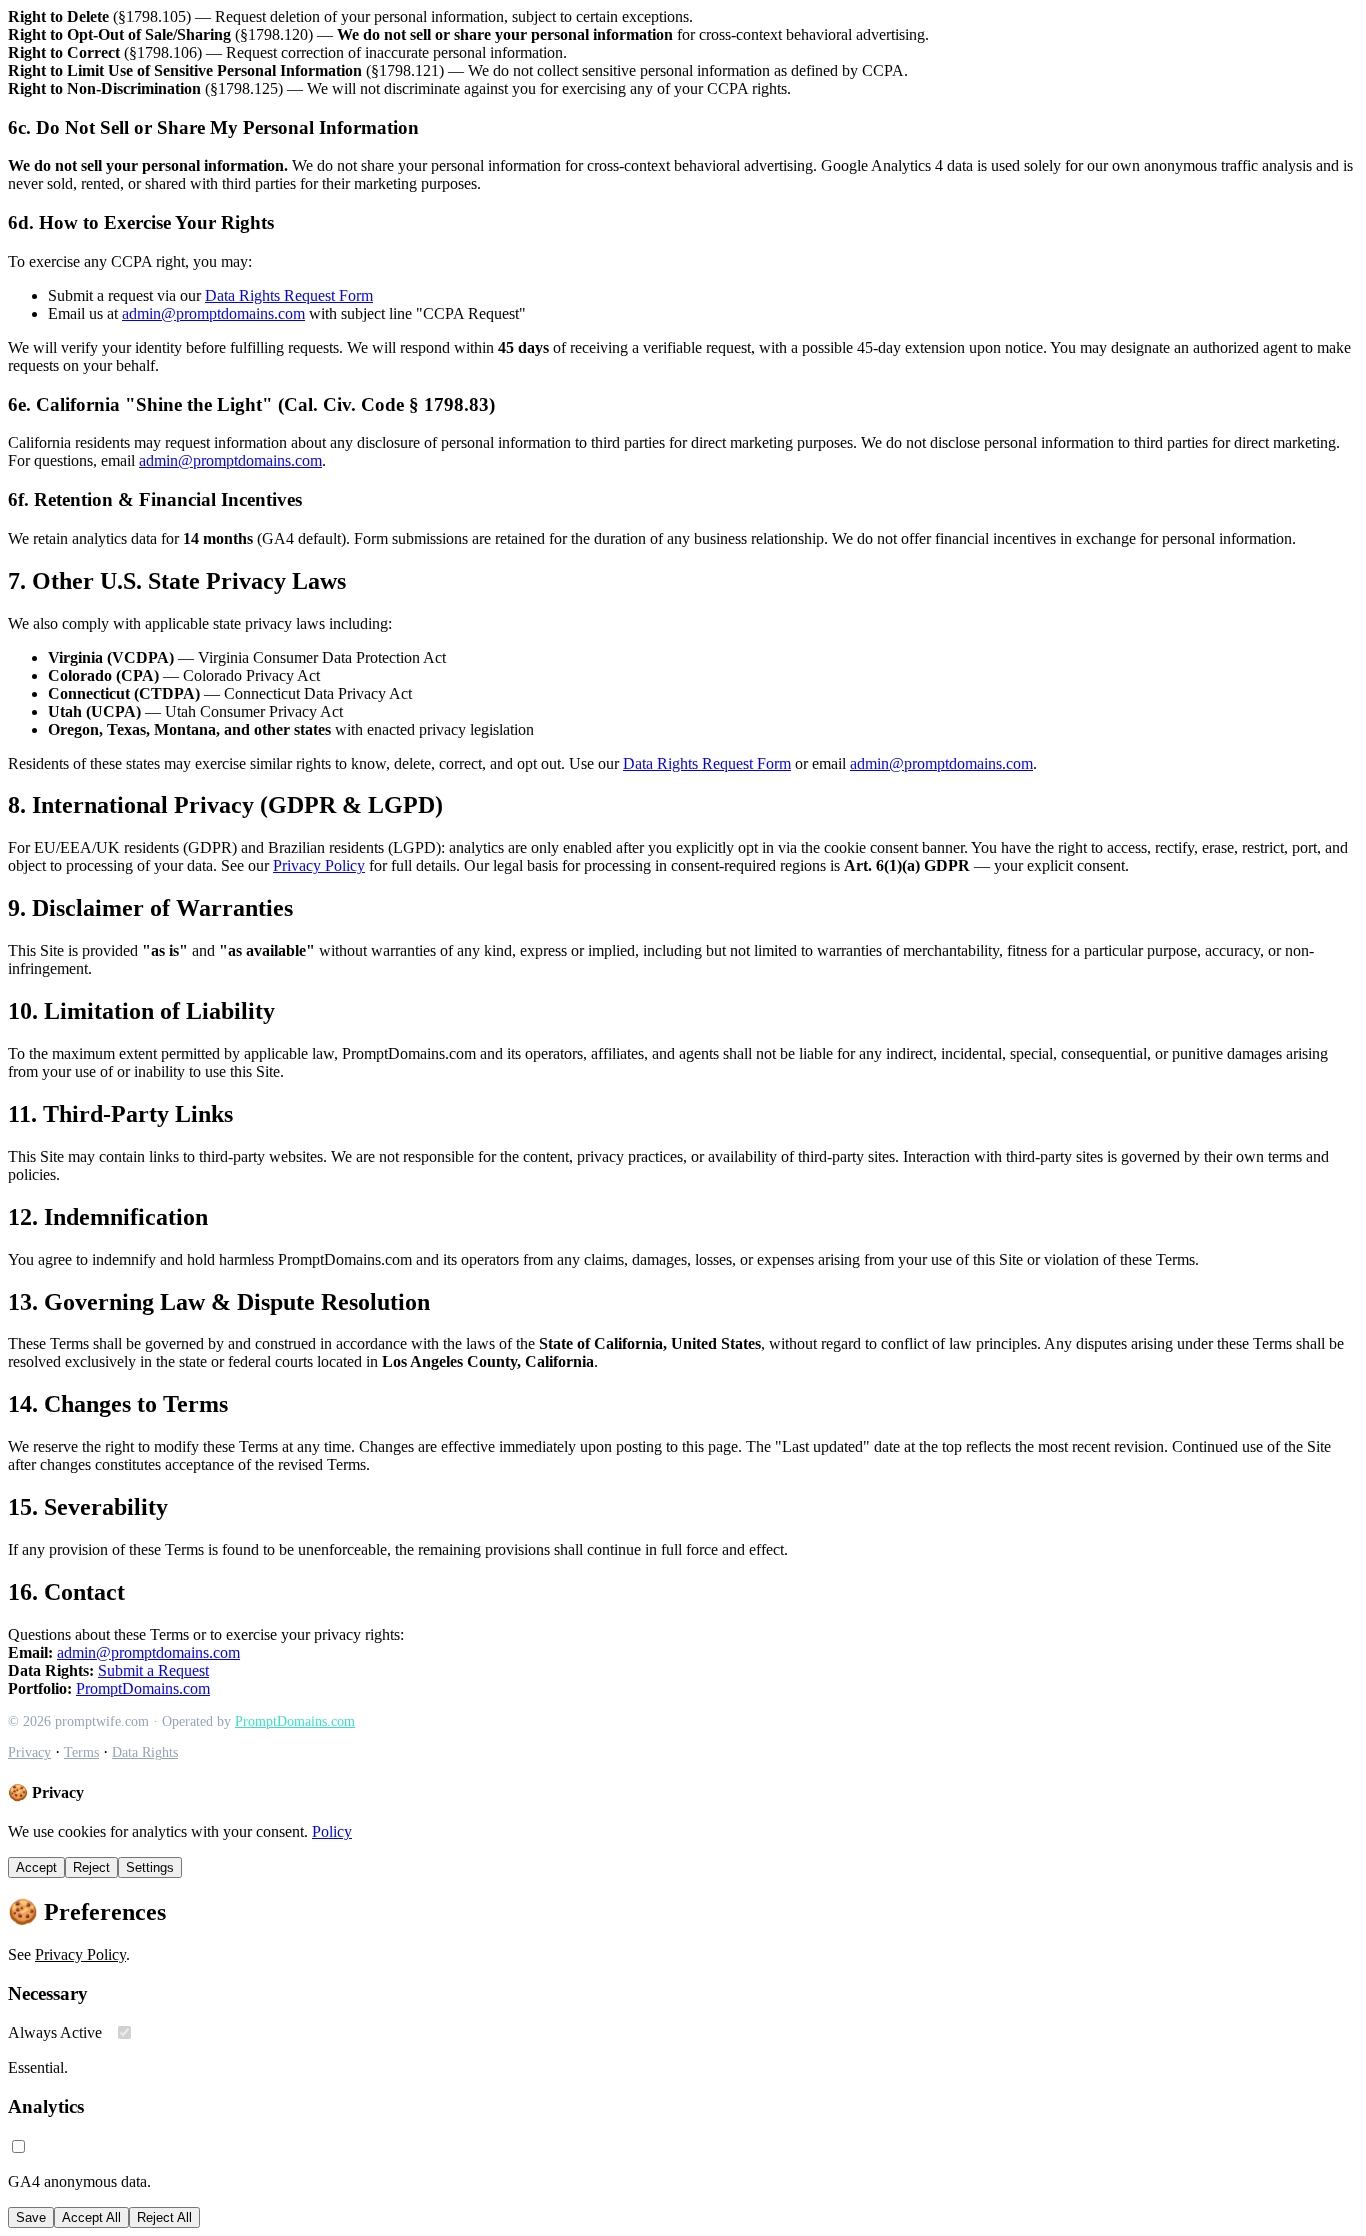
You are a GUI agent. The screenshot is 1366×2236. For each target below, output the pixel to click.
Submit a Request (153, 1670)
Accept (36, 1867)
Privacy (29, 1752)
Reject (91, 1867)
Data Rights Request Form (289, 295)
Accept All (91, 2217)
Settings (150, 1867)
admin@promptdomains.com (213, 313)
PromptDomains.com (143, 1688)
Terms (81, 1752)
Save (31, 2217)
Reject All (164, 2217)
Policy (332, 1831)
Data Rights (145, 1752)
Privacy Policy (319, 865)
